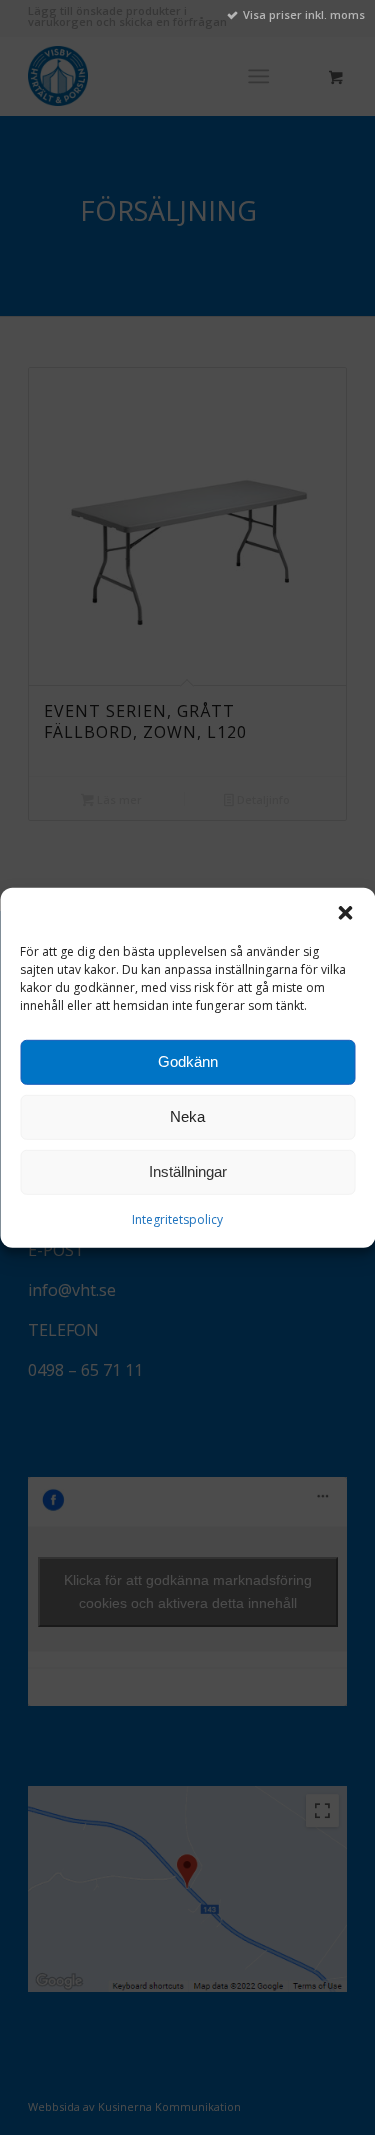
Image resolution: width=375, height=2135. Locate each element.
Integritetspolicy (177, 1218)
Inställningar (188, 1171)
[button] (345, 912)
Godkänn (188, 1061)
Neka (187, 1116)
